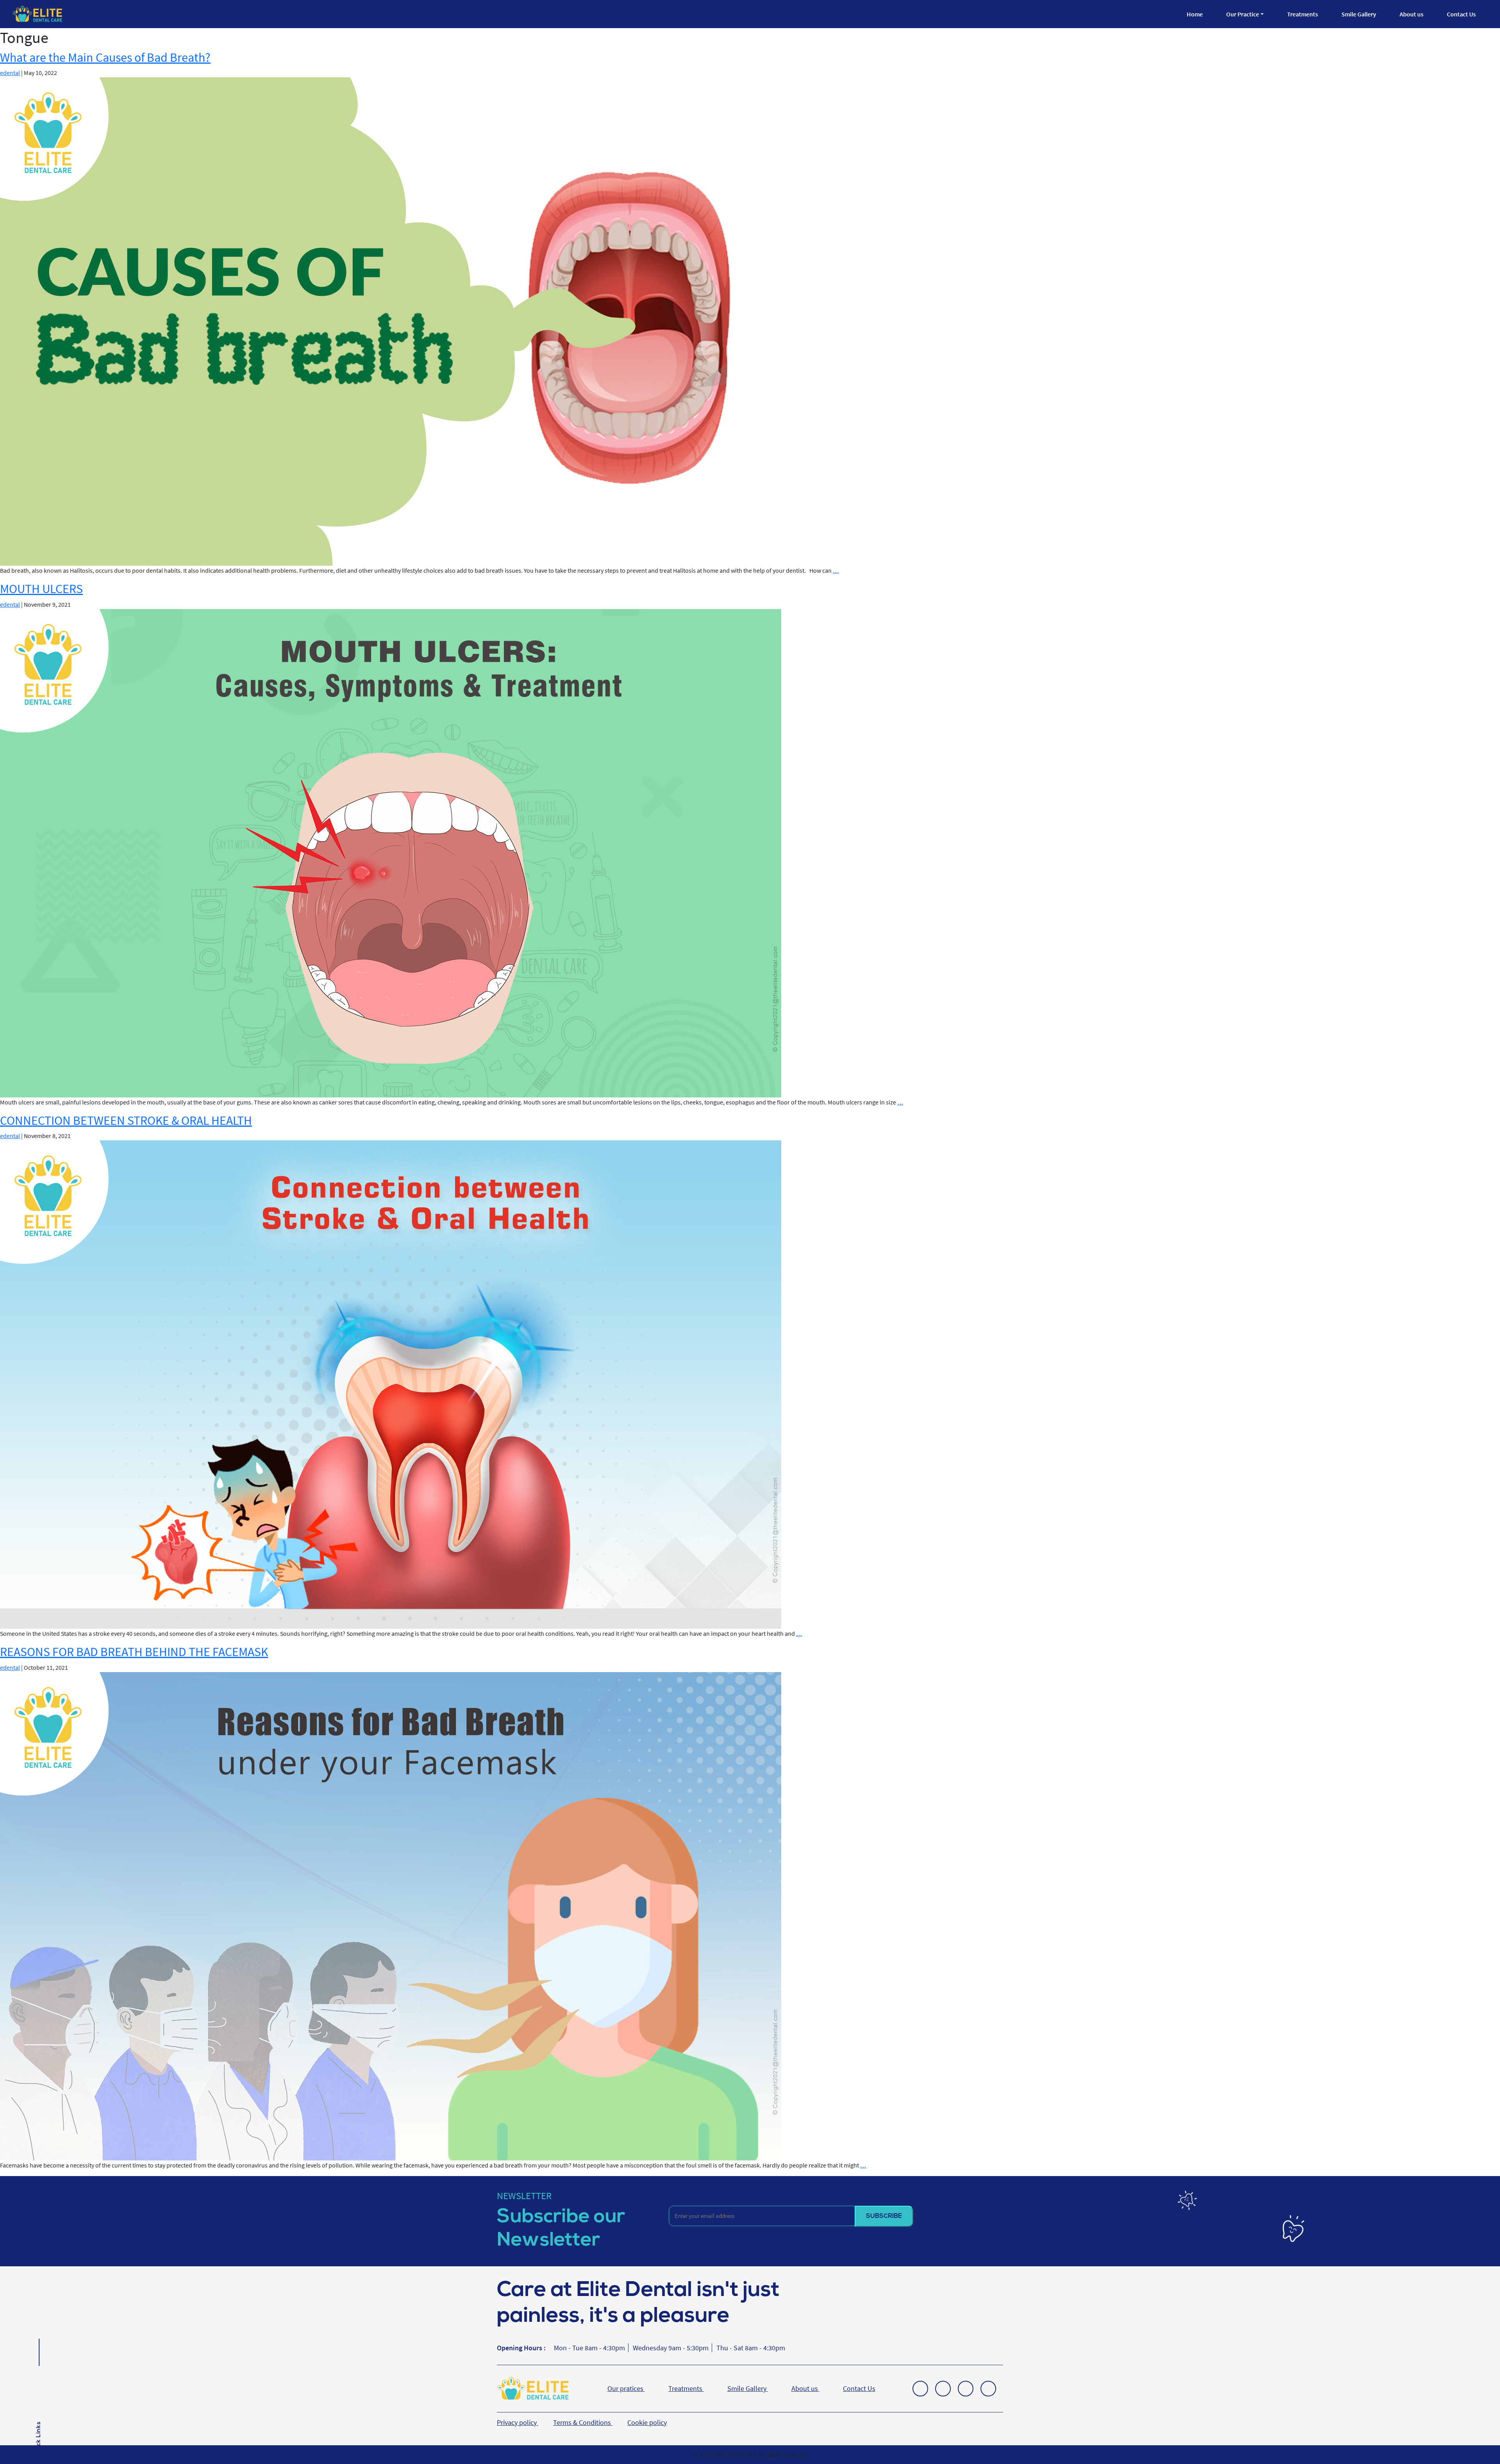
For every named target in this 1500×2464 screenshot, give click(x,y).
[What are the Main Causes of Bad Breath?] (391, 321)
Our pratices (626, 2388)
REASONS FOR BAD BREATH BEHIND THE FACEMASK (134, 1652)
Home (1195, 14)
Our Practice (1243, 14)
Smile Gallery (1359, 14)
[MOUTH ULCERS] (391, 852)
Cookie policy (647, 2422)
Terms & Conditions (583, 2422)
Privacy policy (518, 2422)
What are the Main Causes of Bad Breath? (105, 57)
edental (10, 73)
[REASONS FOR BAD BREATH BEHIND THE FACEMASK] (391, 1915)
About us (1412, 14)
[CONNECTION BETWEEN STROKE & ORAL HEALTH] (391, 1384)
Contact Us (1461, 14)
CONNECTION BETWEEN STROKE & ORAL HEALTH (126, 1120)
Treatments (1303, 14)
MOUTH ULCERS (41, 589)
